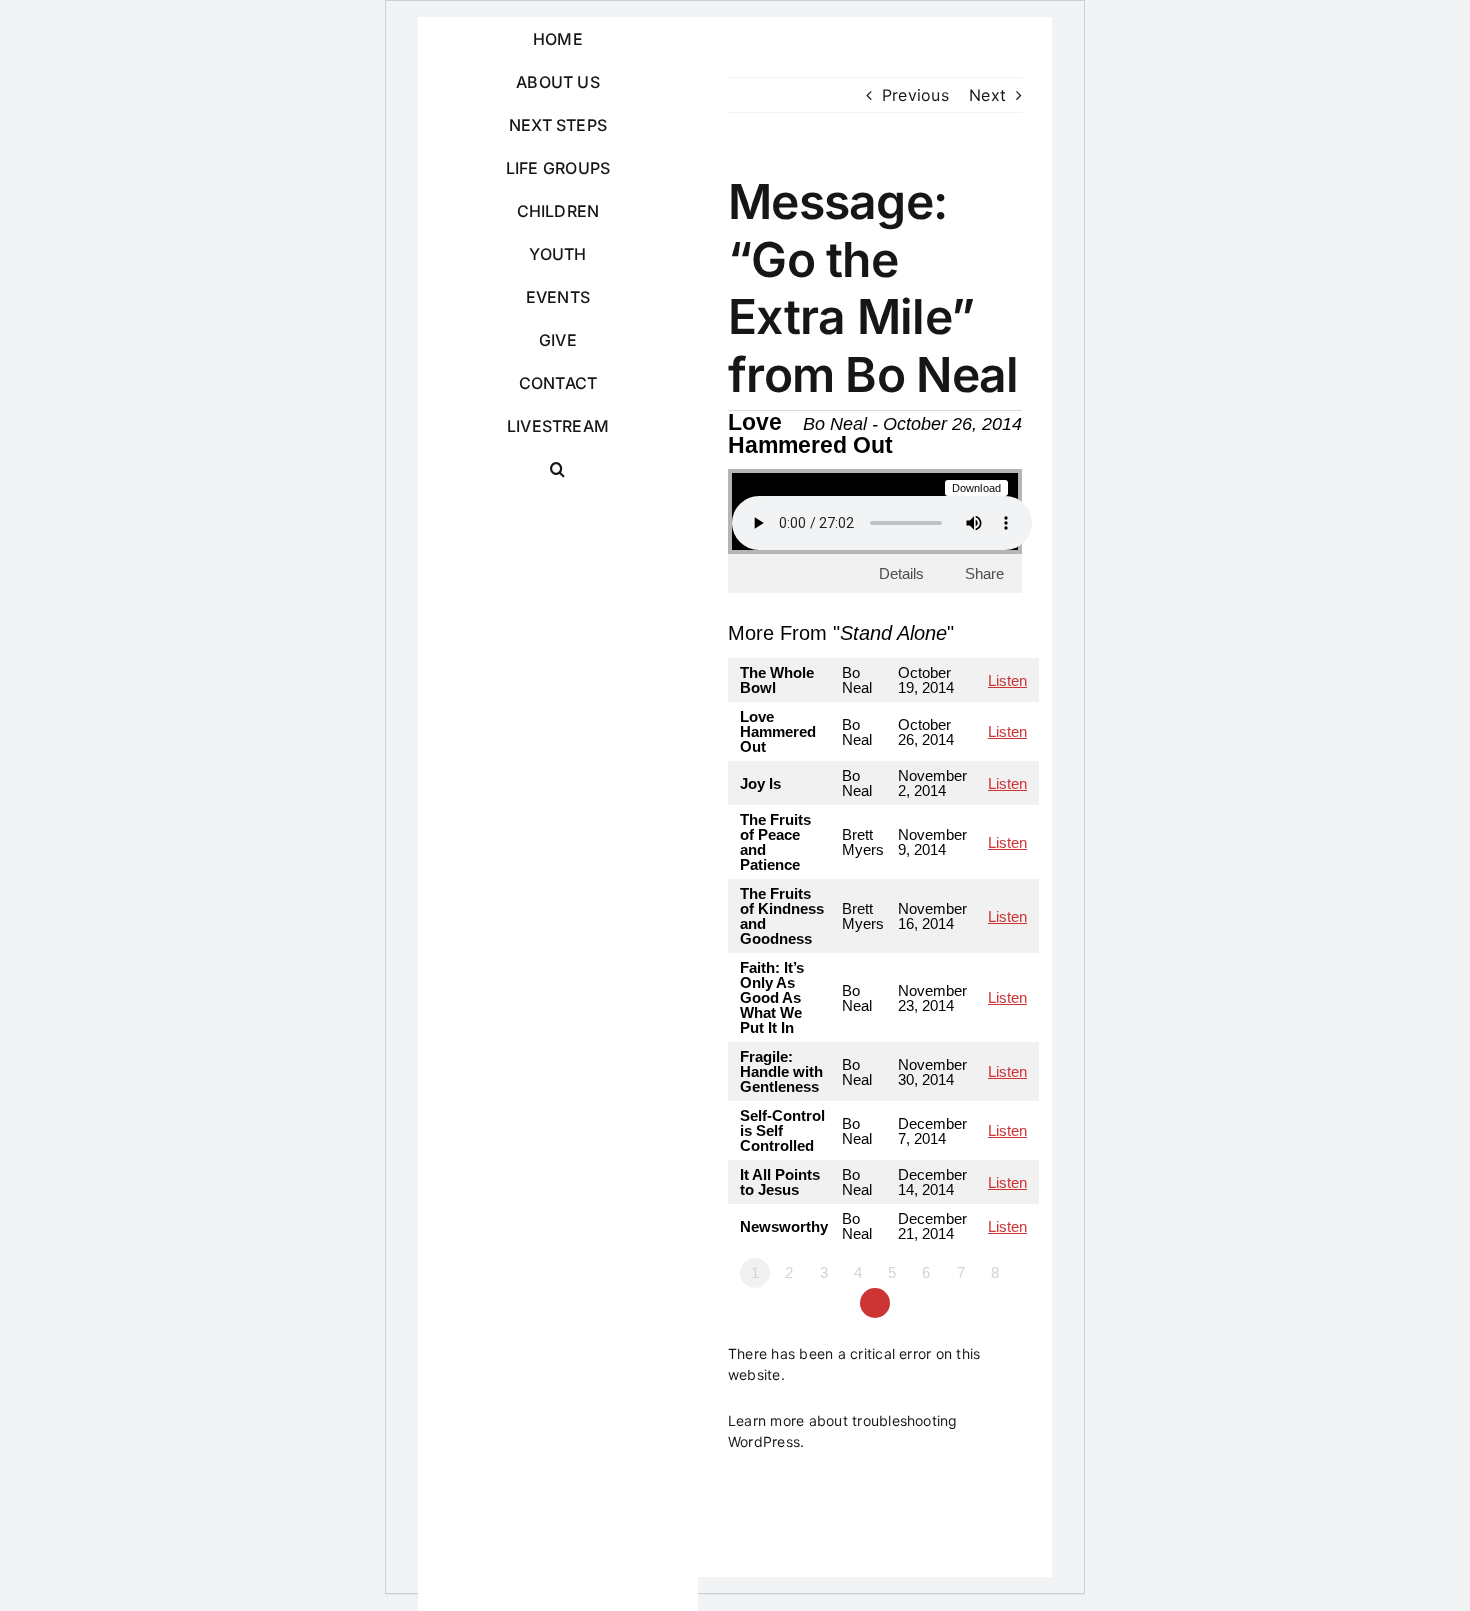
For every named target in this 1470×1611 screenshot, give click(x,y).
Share (984, 573)
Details (901, 573)
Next (987, 95)
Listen (1007, 680)
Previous (915, 95)
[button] (558, 469)
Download (977, 488)
